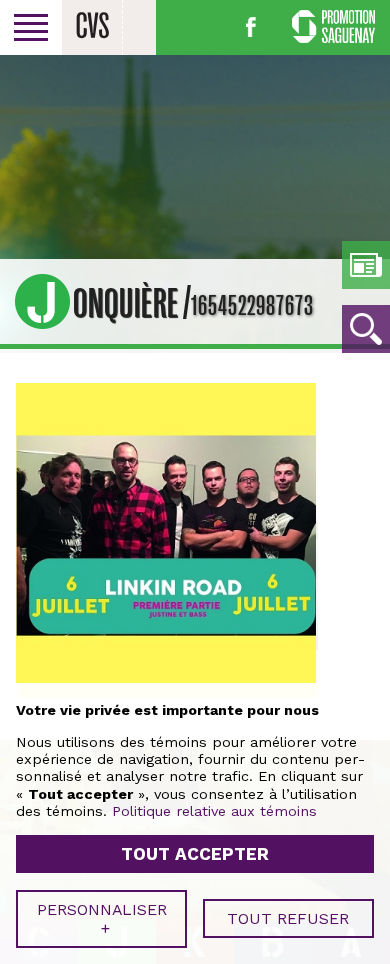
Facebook (251, 27)
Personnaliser (102, 919)
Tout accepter (195, 854)
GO (366, 329)
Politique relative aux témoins (214, 811)
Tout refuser (288, 918)
